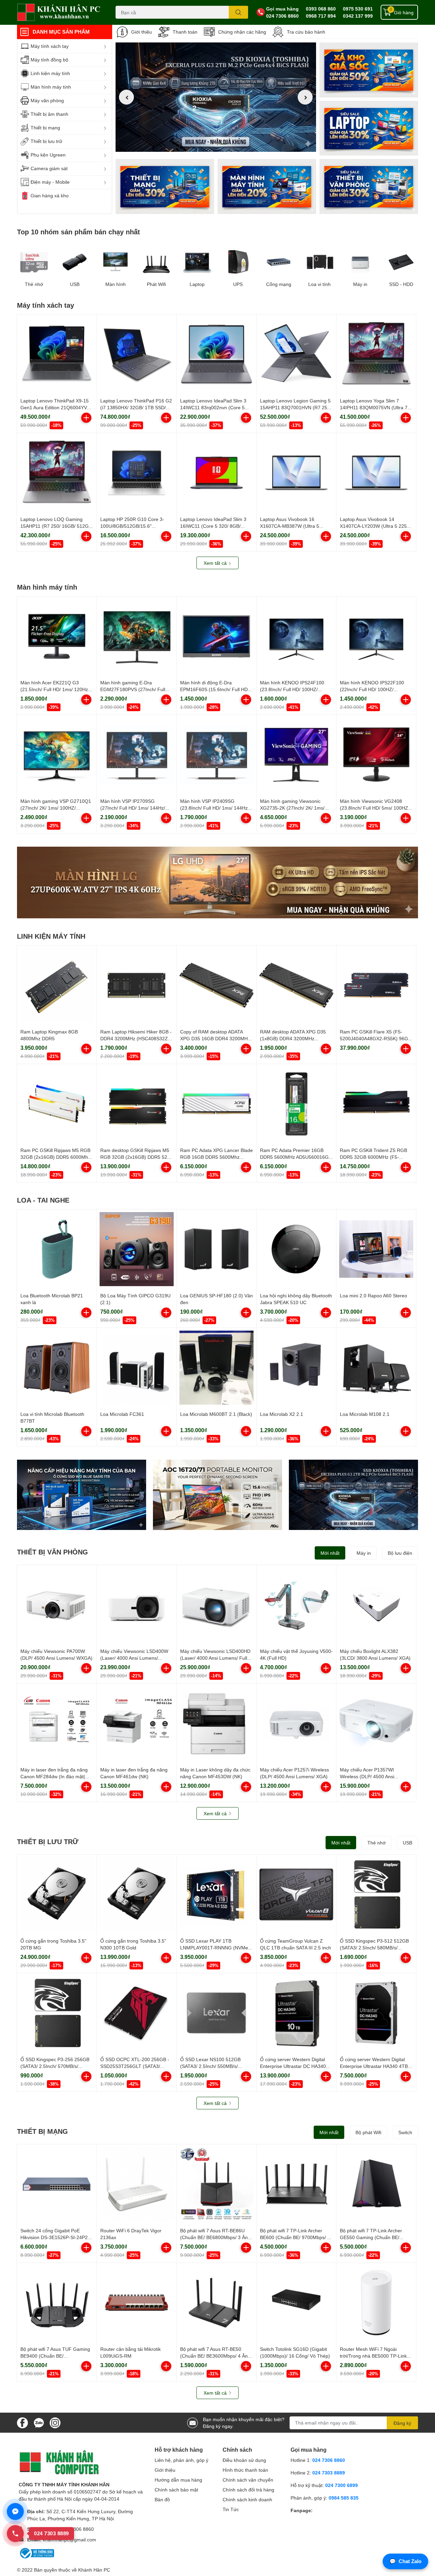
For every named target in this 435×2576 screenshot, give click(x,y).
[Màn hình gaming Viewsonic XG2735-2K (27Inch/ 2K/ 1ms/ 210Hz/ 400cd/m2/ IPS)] (296, 755)
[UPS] (238, 262)
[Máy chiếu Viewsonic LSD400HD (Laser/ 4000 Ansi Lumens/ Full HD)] (216, 1605)
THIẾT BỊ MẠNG (42, 2131)
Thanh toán (185, 32)
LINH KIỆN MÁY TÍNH (51, 936)
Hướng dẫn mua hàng (178, 2480)
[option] (216, 97)
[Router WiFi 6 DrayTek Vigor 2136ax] (137, 2184)
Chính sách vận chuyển (248, 2480)
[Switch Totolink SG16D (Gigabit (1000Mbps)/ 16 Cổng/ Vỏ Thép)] (296, 2303)
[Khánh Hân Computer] (59, 12)
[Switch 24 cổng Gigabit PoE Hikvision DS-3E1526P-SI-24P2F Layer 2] (57, 2184)
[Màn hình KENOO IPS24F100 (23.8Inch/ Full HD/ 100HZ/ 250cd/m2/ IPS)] (296, 636)
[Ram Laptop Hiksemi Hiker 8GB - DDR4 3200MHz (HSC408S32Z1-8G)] (137, 985)
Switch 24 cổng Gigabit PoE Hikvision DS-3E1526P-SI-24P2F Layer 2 (56, 2237)
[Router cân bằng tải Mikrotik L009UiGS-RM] (137, 2303)
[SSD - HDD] (401, 262)
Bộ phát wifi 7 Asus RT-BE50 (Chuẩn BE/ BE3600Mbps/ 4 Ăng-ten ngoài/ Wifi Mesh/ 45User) (216, 2356)
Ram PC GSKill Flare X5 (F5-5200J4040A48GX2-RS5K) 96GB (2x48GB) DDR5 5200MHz (376, 1038)
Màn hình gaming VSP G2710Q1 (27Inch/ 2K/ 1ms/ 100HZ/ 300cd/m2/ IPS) (56, 808)
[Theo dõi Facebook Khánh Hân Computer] (22, 2422)
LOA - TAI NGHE (43, 1200)
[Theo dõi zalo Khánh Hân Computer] (39, 2422)
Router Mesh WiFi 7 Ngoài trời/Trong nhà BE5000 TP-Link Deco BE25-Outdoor (373, 2356)
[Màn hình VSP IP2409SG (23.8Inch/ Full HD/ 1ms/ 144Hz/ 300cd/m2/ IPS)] (216, 755)
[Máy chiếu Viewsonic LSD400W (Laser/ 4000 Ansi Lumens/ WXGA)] (137, 1605)
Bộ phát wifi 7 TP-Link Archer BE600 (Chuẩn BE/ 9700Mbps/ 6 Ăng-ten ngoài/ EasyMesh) (295, 2237)
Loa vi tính (319, 284)
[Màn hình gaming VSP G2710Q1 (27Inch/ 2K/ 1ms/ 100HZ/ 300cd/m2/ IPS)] (57, 755)
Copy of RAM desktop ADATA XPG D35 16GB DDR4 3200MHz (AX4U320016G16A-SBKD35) (215, 1038)
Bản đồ (162, 2499)
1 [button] (208, 144)
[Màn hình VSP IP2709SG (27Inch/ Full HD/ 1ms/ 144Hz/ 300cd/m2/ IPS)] (137, 755)
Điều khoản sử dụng (244, 2460)
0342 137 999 (358, 16)
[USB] (75, 262)
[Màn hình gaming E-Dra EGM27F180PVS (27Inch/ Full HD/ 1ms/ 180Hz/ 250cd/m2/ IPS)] (137, 636)
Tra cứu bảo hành (306, 32)
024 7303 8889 (329, 2473)
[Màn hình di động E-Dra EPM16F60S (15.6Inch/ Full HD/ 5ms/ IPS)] (216, 636)
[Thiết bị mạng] (165, 186)
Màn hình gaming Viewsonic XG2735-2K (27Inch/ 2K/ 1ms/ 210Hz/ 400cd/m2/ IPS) (292, 808)
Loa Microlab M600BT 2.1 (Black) (216, 1414)
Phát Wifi (156, 284)
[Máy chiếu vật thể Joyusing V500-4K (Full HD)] (296, 1605)
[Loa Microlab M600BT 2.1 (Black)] (216, 1368)
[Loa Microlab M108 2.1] (376, 1368)
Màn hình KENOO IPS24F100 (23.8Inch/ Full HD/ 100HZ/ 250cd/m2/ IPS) (292, 689)
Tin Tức (231, 2509)
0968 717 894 (321, 16)
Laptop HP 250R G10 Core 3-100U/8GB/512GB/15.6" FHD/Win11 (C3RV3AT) (132, 526)
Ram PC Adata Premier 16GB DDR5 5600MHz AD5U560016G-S (295, 1157)
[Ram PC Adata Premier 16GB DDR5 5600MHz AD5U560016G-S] (296, 1104)
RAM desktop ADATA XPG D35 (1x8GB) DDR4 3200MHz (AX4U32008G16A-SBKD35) (293, 1038)
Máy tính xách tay (46, 305)
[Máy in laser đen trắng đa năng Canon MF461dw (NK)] (137, 1723)
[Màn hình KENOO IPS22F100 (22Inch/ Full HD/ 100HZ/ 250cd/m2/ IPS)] (376, 636)
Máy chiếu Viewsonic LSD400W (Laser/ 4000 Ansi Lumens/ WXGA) (134, 1658)
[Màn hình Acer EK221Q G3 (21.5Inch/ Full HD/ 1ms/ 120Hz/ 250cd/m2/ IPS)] (57, 636)
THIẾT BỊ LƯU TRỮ (48, 1841)
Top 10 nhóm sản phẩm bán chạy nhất (79, 232)
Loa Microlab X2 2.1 (282, 1414)
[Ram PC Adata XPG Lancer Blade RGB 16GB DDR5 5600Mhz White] (216, 1104)
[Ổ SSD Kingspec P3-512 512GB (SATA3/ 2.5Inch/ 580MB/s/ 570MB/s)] (376, 1894)
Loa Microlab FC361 (122, 1414)
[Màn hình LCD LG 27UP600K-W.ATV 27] (217, 882)
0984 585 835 (344, 2498)
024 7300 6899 (342, 2485)
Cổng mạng (279, 284)
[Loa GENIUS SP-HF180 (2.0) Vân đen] (216, 1249)
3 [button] (223, 144)
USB (75, 284)
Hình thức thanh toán (245, 2470)
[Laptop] (267, 186)
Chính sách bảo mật (176, 2490)
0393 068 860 (321, 9)
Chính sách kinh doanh (247, 2499)
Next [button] (305, 97)
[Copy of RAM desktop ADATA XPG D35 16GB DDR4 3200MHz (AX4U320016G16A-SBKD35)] (216, 985)
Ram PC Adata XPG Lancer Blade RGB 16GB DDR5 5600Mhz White (216, 1157)
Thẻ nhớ (34, 284)
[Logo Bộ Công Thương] (36, 2553)
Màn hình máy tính (47, 587)
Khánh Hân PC (94, 2570)
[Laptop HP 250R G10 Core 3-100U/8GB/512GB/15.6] (137, 473)
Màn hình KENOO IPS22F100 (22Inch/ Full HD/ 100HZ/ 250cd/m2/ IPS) (372, 689)
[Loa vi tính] (319, 262)
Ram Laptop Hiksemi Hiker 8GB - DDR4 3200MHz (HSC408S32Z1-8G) (136, 1038)
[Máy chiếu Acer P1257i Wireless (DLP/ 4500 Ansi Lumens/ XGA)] (296, 1723)
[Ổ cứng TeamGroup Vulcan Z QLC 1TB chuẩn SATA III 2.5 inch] (296, 1894)
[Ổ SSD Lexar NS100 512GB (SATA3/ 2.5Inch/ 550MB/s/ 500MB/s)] (216, 2013)
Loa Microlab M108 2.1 (365, 1414)
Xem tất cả (216, 563)
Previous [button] (126, 97)
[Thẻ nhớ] (34, 262)
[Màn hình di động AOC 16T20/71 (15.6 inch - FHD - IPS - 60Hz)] (217, 1495)
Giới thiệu (142, 32)
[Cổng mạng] (279, 262)
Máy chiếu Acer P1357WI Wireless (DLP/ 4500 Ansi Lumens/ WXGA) (367, 1776)
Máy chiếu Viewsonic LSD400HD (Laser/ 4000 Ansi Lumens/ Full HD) (215, 1658)
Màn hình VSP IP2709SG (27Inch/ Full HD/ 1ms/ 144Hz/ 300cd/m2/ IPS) (133, 808)
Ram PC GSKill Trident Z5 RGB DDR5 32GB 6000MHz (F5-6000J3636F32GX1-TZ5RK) (373, 1157)
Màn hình (116, 284)
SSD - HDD (401, 284)
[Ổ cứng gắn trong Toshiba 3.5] (57, 1894)
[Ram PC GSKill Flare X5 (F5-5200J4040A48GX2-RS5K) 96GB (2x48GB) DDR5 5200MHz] (376, 985)
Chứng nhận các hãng (242, 32)
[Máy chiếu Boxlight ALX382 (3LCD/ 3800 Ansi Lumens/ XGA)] (376, 1605)
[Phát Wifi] (156, 262)
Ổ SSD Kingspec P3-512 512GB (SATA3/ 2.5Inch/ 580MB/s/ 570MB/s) (374, 1947)
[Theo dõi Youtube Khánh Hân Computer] (55, 2422)
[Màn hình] (116, 262)
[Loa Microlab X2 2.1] (296, 1368)
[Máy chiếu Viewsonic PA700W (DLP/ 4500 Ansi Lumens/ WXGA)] (57, 1605)
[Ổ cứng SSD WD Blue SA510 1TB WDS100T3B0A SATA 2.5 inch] (82, 1495)
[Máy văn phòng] (369, 186)
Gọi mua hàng (282, 9)
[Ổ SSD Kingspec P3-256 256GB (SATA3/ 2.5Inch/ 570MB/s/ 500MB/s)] (57, 2013)
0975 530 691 (358, 9)
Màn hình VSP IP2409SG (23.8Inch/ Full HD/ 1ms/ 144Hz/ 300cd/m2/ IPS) (215, 808)
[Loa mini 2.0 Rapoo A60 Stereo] (376, 1249)
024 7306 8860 (282, 16)
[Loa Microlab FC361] (137, 1368)
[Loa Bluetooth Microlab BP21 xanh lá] (57, 1249)
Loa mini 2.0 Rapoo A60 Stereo (373, 1295)
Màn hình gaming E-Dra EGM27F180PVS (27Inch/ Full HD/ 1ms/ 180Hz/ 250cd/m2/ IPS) (136, 689)
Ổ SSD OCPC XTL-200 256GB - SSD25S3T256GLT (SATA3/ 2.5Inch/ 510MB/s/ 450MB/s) (135, 2066)
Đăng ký (402, 2423)
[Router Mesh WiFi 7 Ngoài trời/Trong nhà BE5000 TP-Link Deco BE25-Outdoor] (376, 2303)
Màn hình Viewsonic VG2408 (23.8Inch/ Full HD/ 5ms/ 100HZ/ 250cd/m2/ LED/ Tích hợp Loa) (375, 808)
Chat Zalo (405, 2561)
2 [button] (216, 144)
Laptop (197, 284)
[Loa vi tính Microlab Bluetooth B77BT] (57, 1368)
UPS (238, 284)
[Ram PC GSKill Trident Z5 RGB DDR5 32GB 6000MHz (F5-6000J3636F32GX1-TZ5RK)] (376, 1104)
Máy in (360, 284)
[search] (238, 12)
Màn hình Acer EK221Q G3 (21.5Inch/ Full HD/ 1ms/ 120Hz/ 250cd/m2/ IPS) (55, 689)
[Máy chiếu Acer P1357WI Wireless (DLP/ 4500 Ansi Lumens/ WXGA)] (376, 1723)
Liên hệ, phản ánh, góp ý (181, 2460)
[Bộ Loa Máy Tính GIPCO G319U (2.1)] (137, 1249)
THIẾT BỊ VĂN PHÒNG (53, 1552)
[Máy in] (360, 262)
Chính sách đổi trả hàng (248, 2490)
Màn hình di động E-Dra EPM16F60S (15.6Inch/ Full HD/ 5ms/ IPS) (215, 689)
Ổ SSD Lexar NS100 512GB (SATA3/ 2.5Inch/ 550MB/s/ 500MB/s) (210, 2066)
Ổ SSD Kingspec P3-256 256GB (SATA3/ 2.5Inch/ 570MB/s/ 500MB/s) (55, 2066)
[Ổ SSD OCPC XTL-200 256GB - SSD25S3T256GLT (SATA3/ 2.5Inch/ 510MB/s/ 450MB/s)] (137, 2013)
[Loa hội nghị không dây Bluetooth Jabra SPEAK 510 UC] (296, 1249)
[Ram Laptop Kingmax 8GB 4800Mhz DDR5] (57, 985)
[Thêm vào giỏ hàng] (86, 418)
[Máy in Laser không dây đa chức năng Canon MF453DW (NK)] (216, 1723)
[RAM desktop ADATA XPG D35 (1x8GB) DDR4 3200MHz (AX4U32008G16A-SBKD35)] (296, 985)
